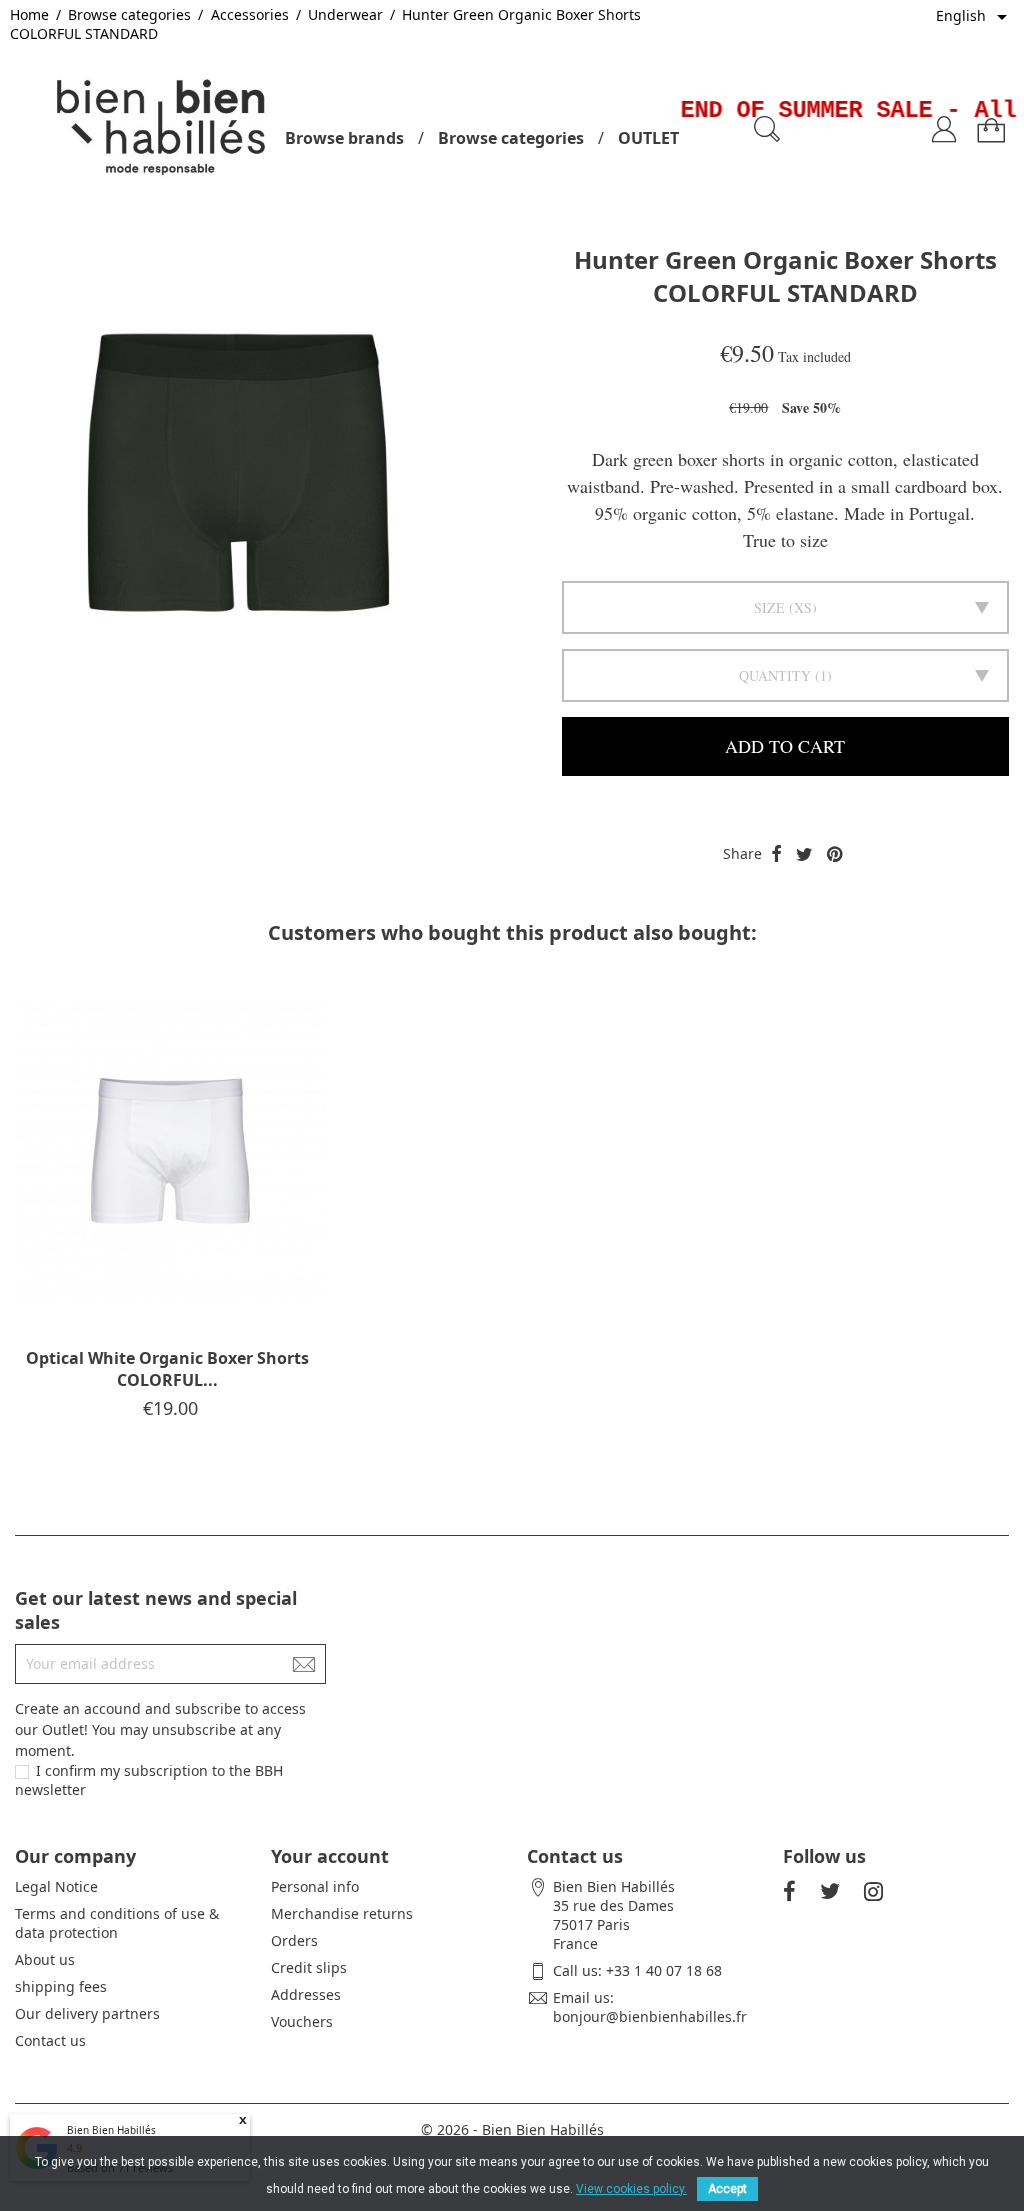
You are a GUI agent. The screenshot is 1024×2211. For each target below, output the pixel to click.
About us (45, 1959)
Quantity (775, 675)
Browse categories (511, 138)
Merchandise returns (342, 1913)
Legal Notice (56, 1886)
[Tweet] (804, 855)
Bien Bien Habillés (111, 2130)
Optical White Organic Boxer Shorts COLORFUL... (167, 1369)
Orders (294, 1940)
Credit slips (309, 1967)
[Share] (776, 855)
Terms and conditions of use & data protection (117, 1923)
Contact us (50, 2040)
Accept (727, 2189)
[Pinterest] (834, 855)
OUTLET (648, 138)
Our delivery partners (87, 2013)
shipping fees (61, 1986)
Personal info (315, 1886)
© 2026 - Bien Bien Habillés (512, 2129)
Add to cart (785, 746)
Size (769, 607)
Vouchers (302, 2021)
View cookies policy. (631, 2189)
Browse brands (344, 138)
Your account (330, 1856)
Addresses (306, 1994)
